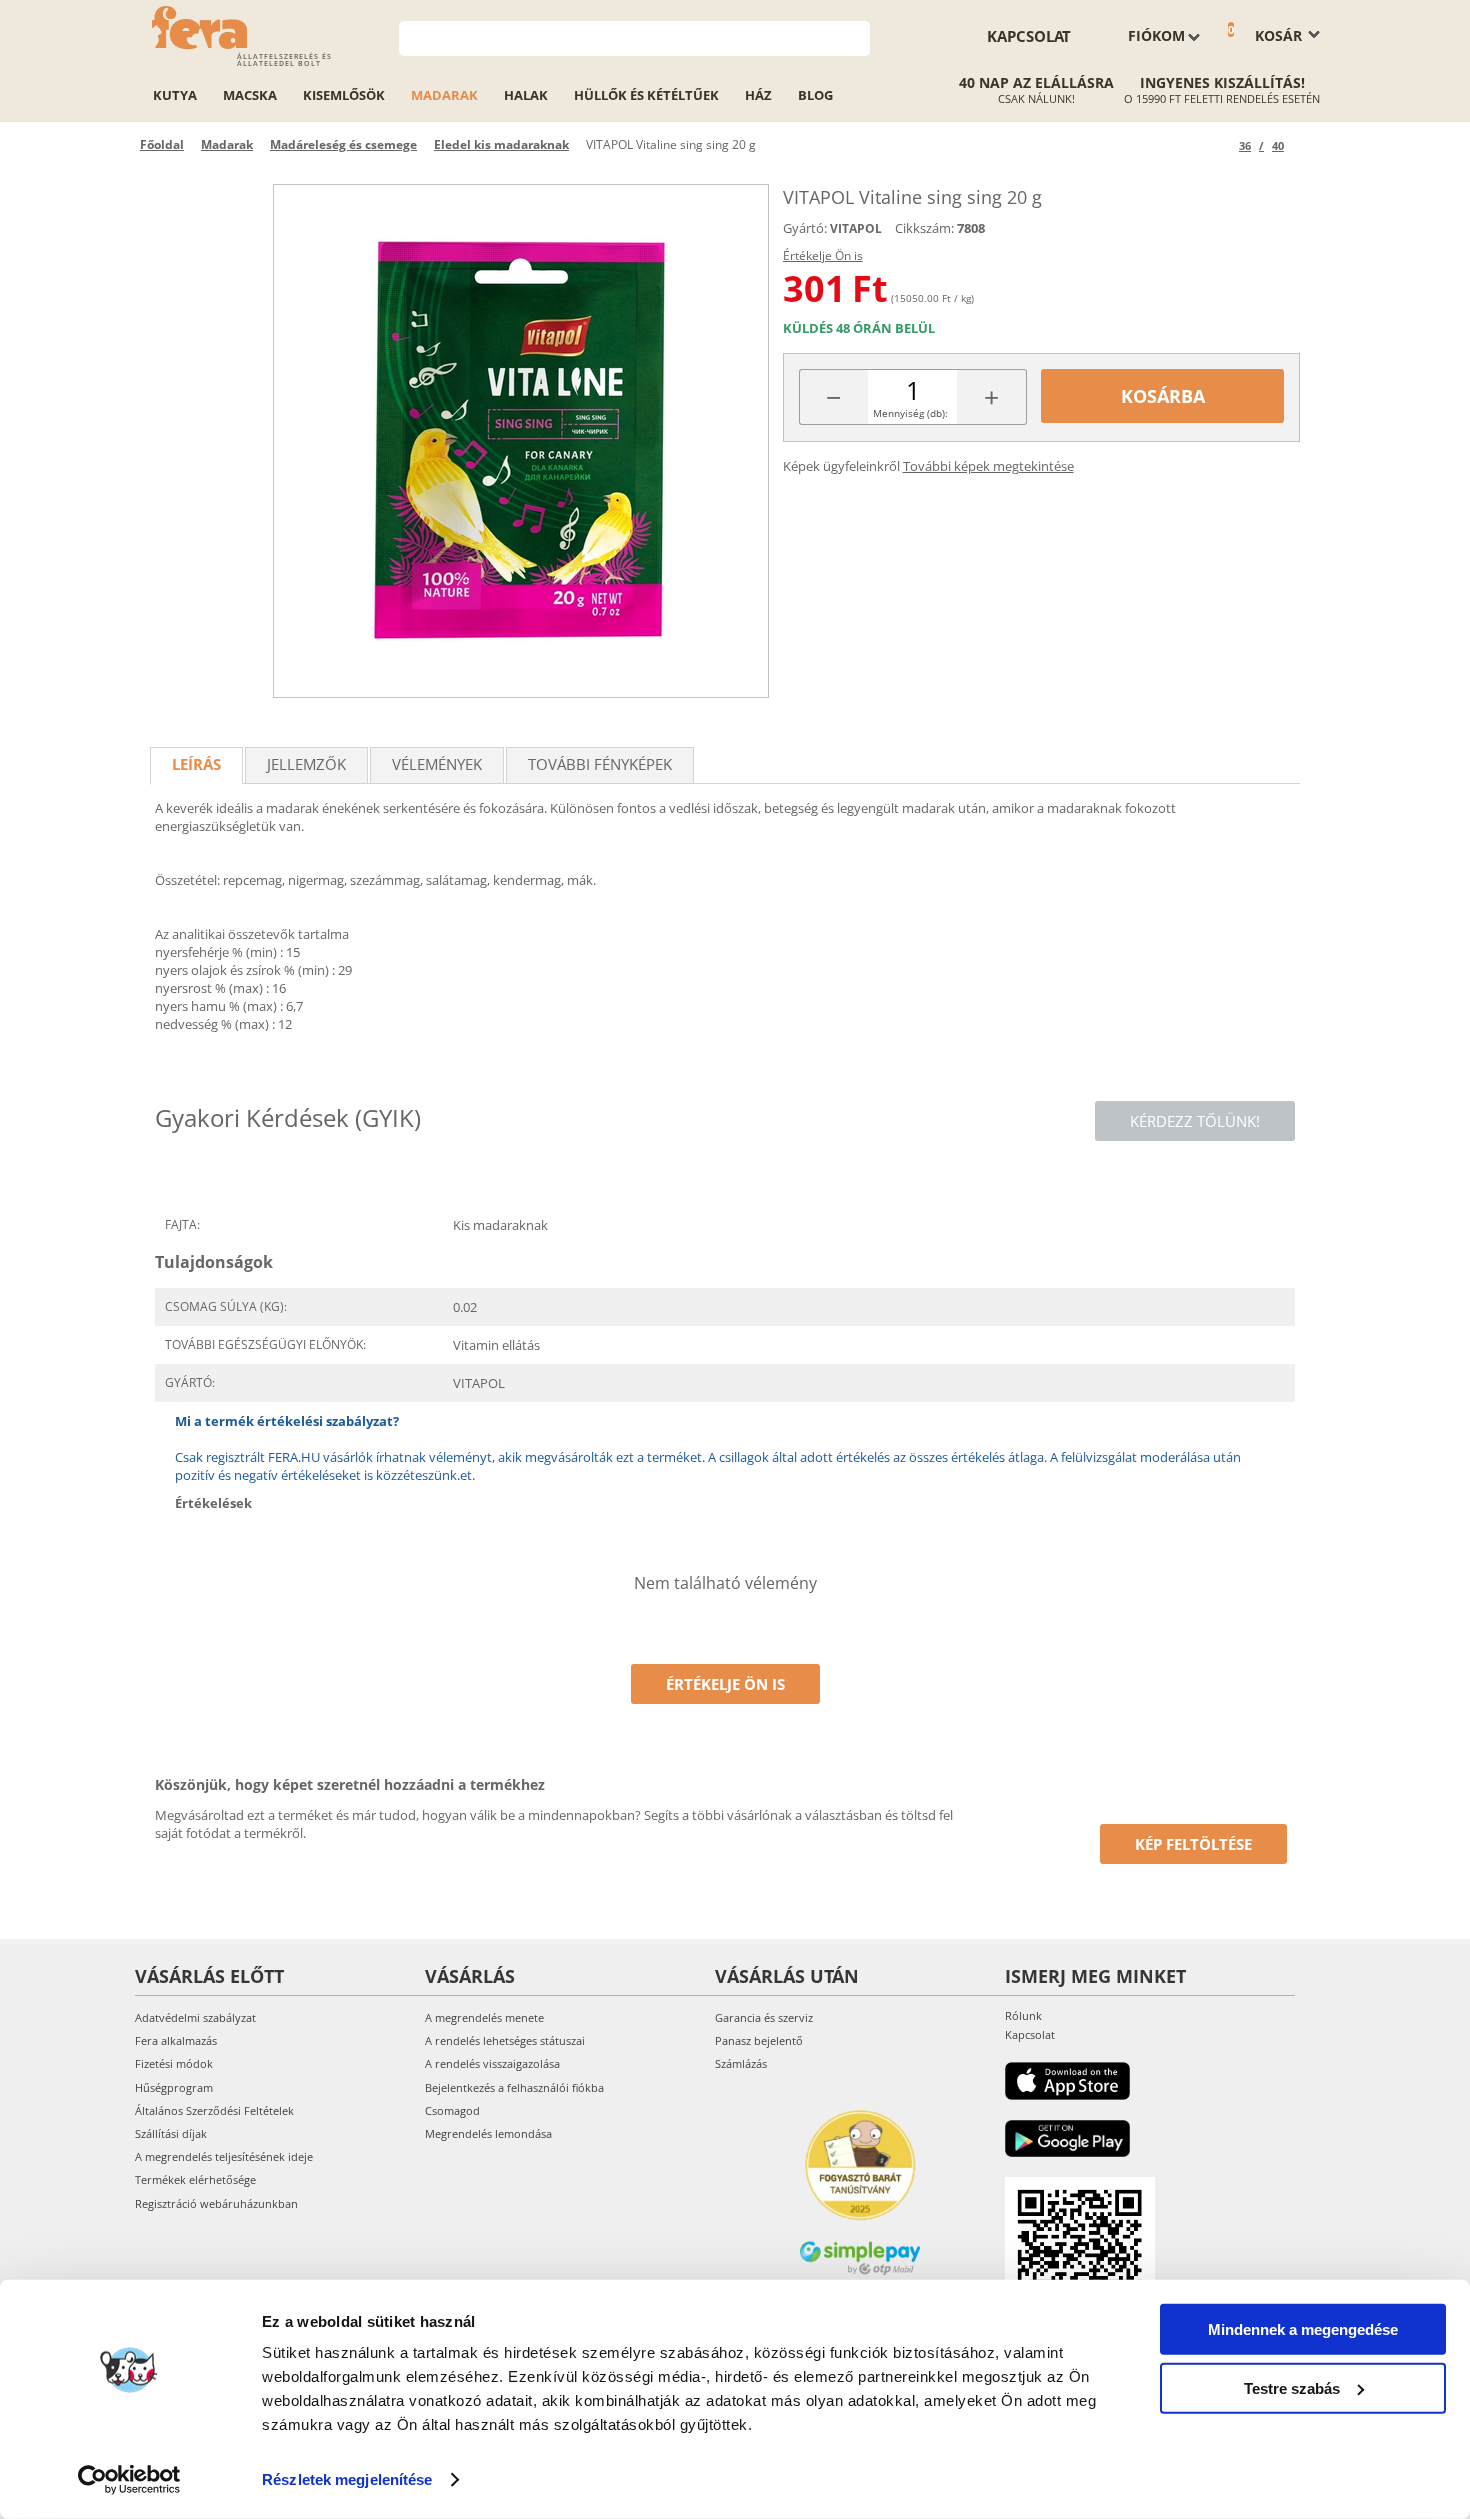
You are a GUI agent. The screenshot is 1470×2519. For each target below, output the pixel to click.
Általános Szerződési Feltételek (214, 2110)
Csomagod (452, 2110)
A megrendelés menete (484, 2017)
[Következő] (1302, 145)
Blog (815, 95)
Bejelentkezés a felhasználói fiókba (514, 2087)
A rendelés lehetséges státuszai (505, 2040)
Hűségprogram (174, 2087)
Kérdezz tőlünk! (1195, 1121)
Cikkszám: (924, 228)
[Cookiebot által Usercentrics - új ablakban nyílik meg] (129, 2480)
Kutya (175, 95)
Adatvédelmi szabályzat (195, 2017)
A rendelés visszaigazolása (492, 2063)
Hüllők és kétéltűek (646, 95)
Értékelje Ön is (823, 255)
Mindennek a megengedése (1303, 2329)
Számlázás (741, 2063)
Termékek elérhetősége (195, 2179)
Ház (758, 95)
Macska (250, 95)
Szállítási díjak (171, 2133)
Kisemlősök (344, 95)
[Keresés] (855, 36)
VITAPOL (856, 228)
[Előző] (1220, 145)
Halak (526, 95)
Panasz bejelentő (759, 2040)
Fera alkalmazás (176, 2040)
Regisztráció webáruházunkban (216, 2203)
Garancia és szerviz (764, 2017)
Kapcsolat (1029, 36)
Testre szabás (1292, 2387)
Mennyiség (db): (910, 413)
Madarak (444, 95)
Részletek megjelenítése (347, 2479)
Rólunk (1023, 2015)
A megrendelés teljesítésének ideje (224, 2156)
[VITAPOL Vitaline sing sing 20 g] (521, 441)
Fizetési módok (174, 2063)
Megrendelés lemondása (488, 2133)
